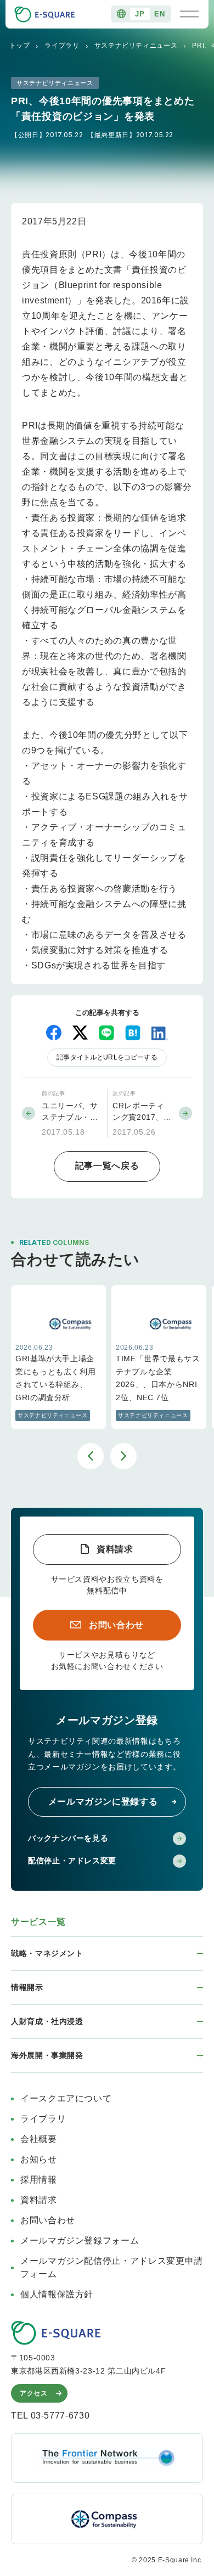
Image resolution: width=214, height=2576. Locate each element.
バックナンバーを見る (68, 1838)
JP (140, 14)
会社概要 (39, 2139)
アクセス (34, 2393)
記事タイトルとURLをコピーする (107, 1057)
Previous (91, 1456)
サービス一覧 (38, 1922)
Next (123, 1456)
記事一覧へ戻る (107, 1166)
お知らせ (39, 2159)
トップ (20, 46)
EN (159, 14)
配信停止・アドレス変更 (72, 1861)
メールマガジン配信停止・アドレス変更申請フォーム (112, 2267)
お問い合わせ (116, 1625)
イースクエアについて (66, 2098)
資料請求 (115, 1549)
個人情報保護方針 (57, 2294)
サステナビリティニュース (136, 46)
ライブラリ (62, 46)
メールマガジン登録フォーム (80, 2240)
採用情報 (39, 2180)
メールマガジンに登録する (103, 1802)
